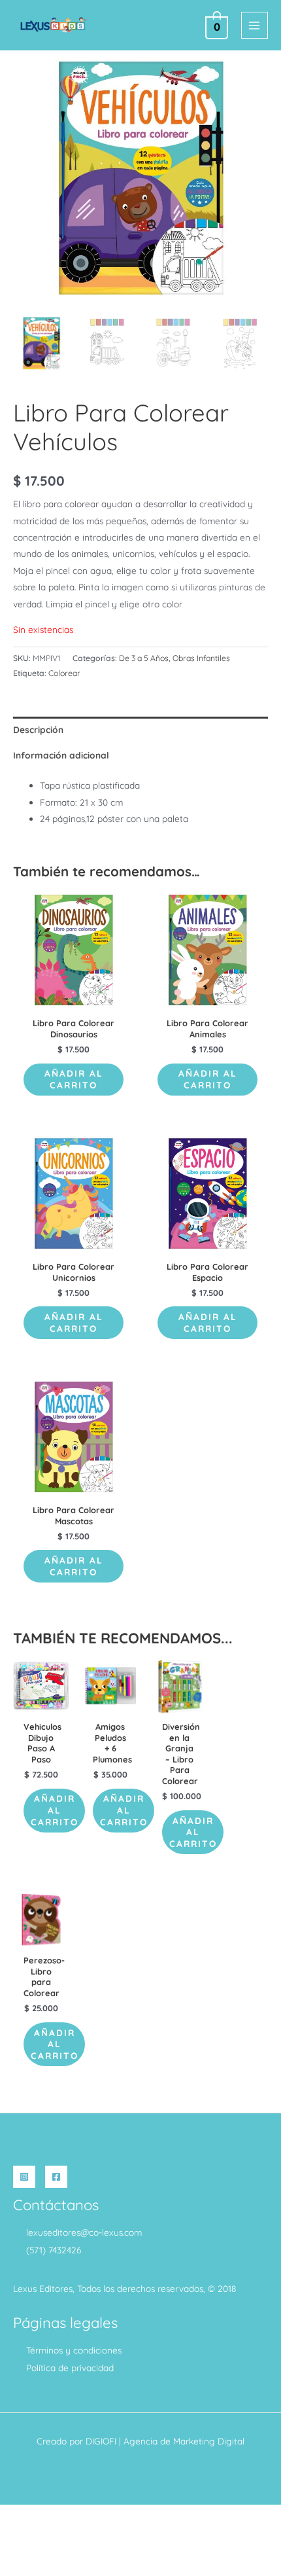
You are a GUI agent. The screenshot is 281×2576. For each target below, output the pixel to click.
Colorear (64, 673)
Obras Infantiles (201, 658)
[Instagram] (24, 2177)
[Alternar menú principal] (255, 25)
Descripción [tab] (38, 729)
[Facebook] (56, 2177)
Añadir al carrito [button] (74, 1079)
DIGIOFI (101, 2441)
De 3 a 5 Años (144, 658)
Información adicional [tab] (61, 755)
